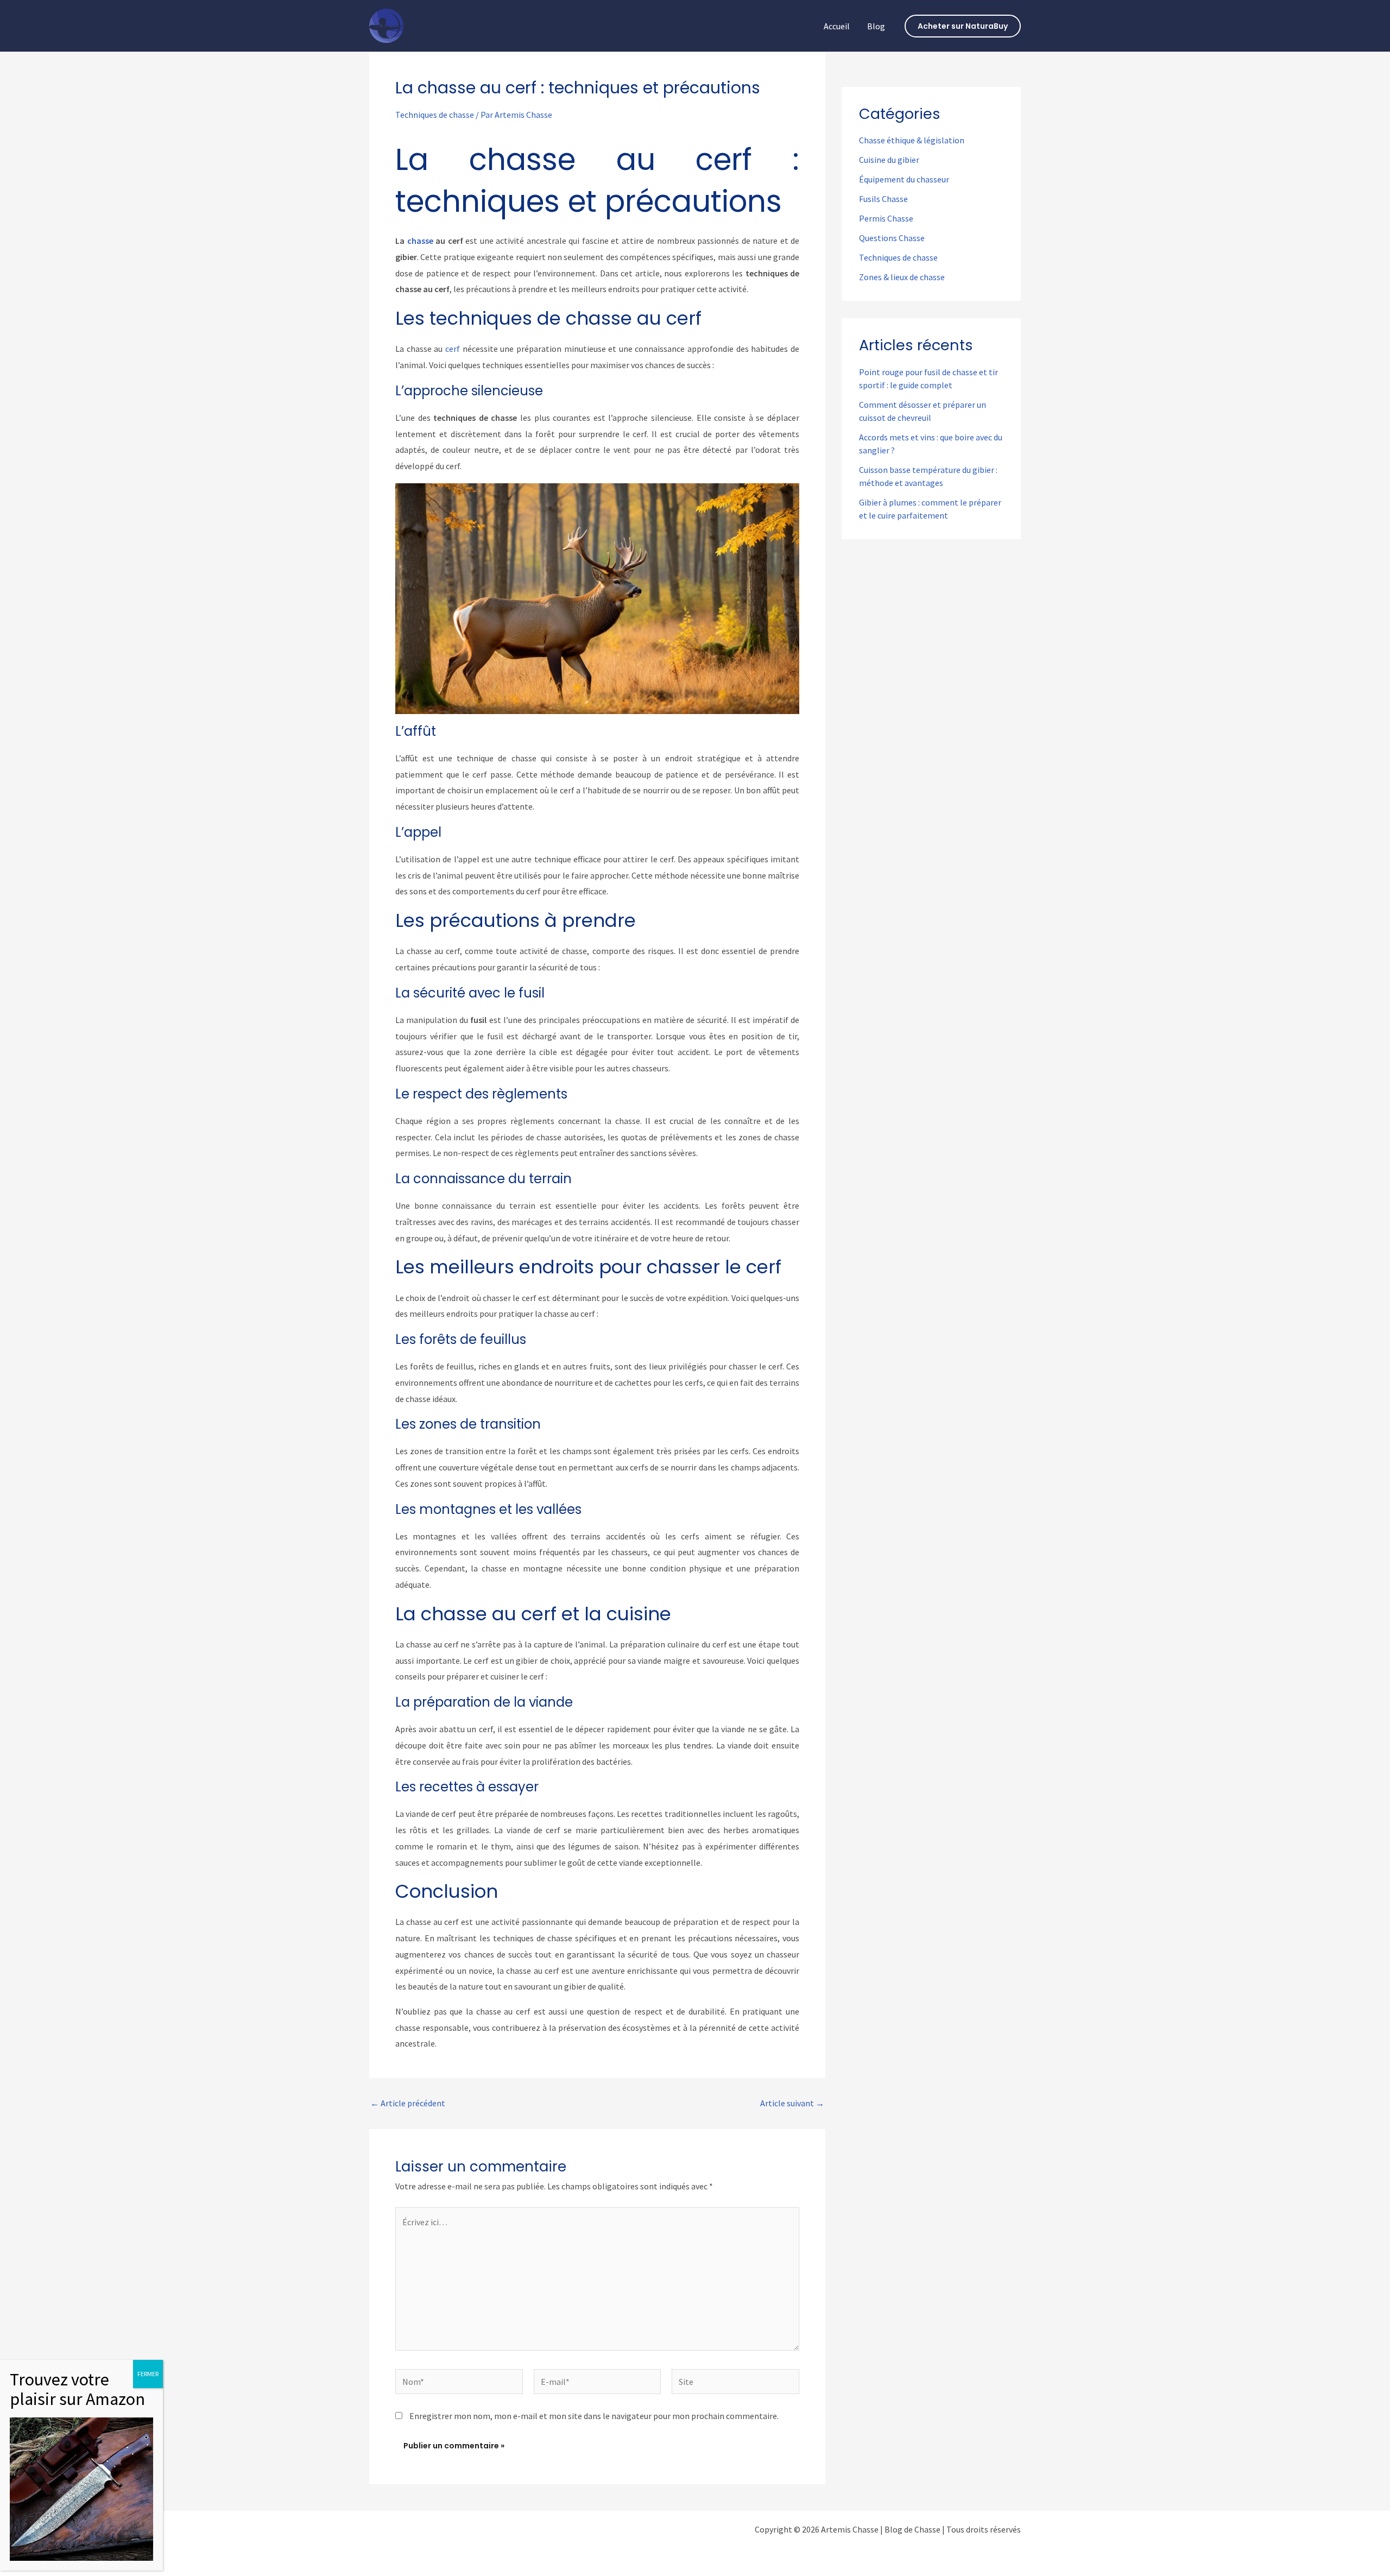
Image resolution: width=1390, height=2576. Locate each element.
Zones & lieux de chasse (902, 277)
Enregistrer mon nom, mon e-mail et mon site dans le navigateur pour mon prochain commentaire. (594, 2416)
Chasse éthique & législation (912, 140)
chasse (420, 241)
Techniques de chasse (435, 115)
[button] (963, 26)
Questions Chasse (892, 238)
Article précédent (408, 2103)
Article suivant (792, 2103)
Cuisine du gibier (889, 160)
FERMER (148, 2374)
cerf (453, 349)
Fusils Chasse (883, 199)
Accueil (837, 26)
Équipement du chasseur (904, 179)
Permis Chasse (886, 218)
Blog (876, 26)
